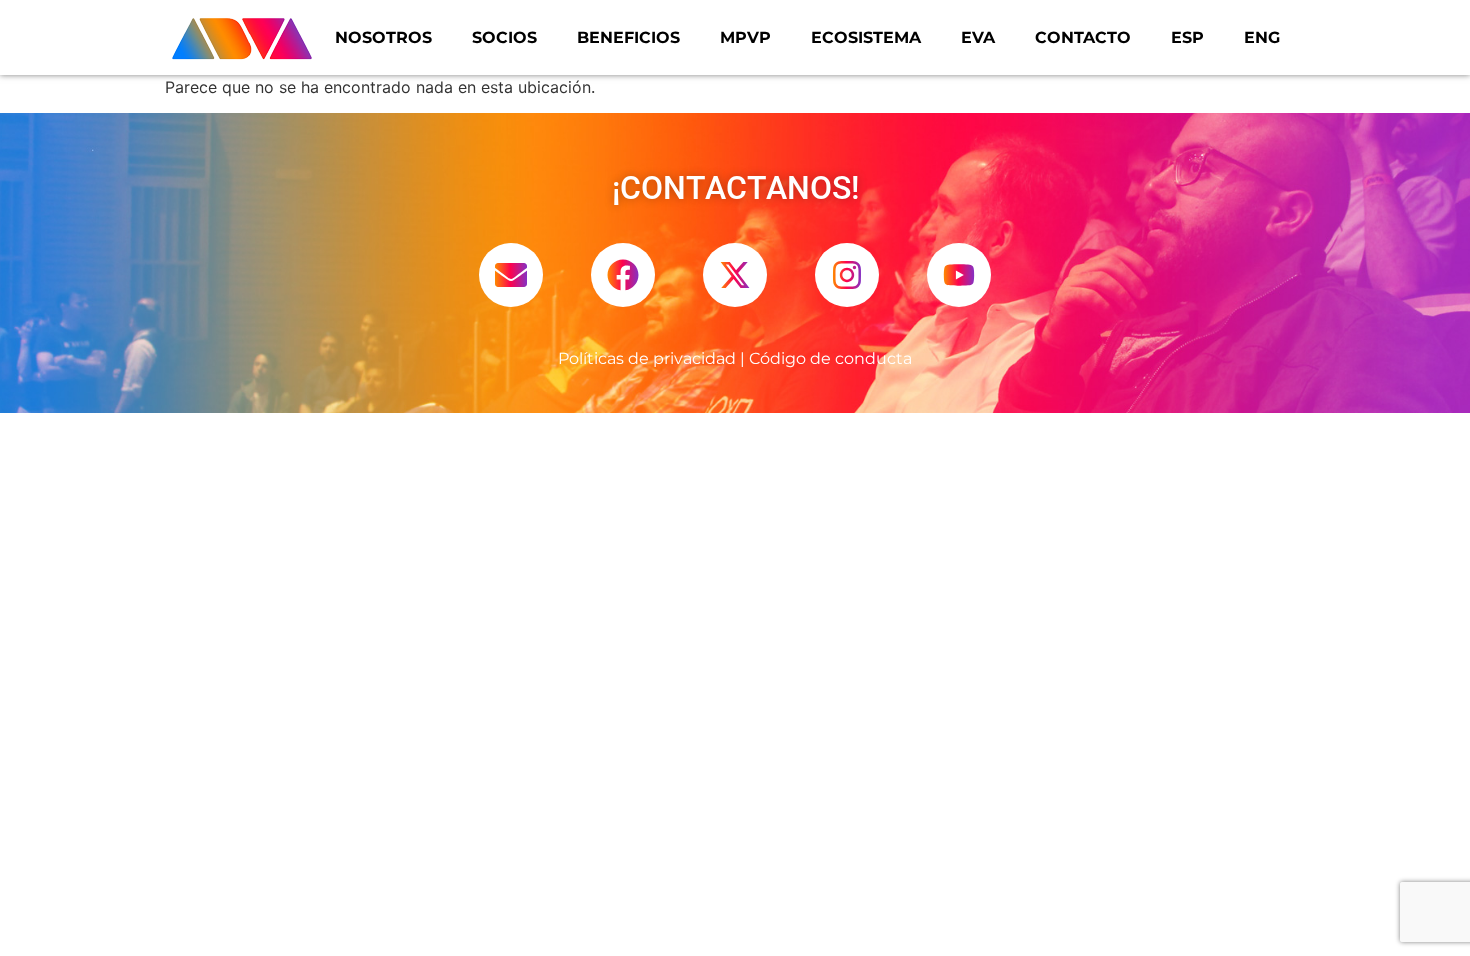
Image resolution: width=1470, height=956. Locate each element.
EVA (978, 37)
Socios (504, 37)
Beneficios (628, 37)
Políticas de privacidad (647, 358)
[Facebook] (623, 275)
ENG (1262, 37)
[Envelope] (511, 275)
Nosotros (383, 37)
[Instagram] (847, 275)
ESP (1187, 37)
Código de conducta (830, 358)
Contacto (1083, 37)
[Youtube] (959, 275)
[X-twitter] (735, 275)
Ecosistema (866, 37)
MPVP (745, 37)
